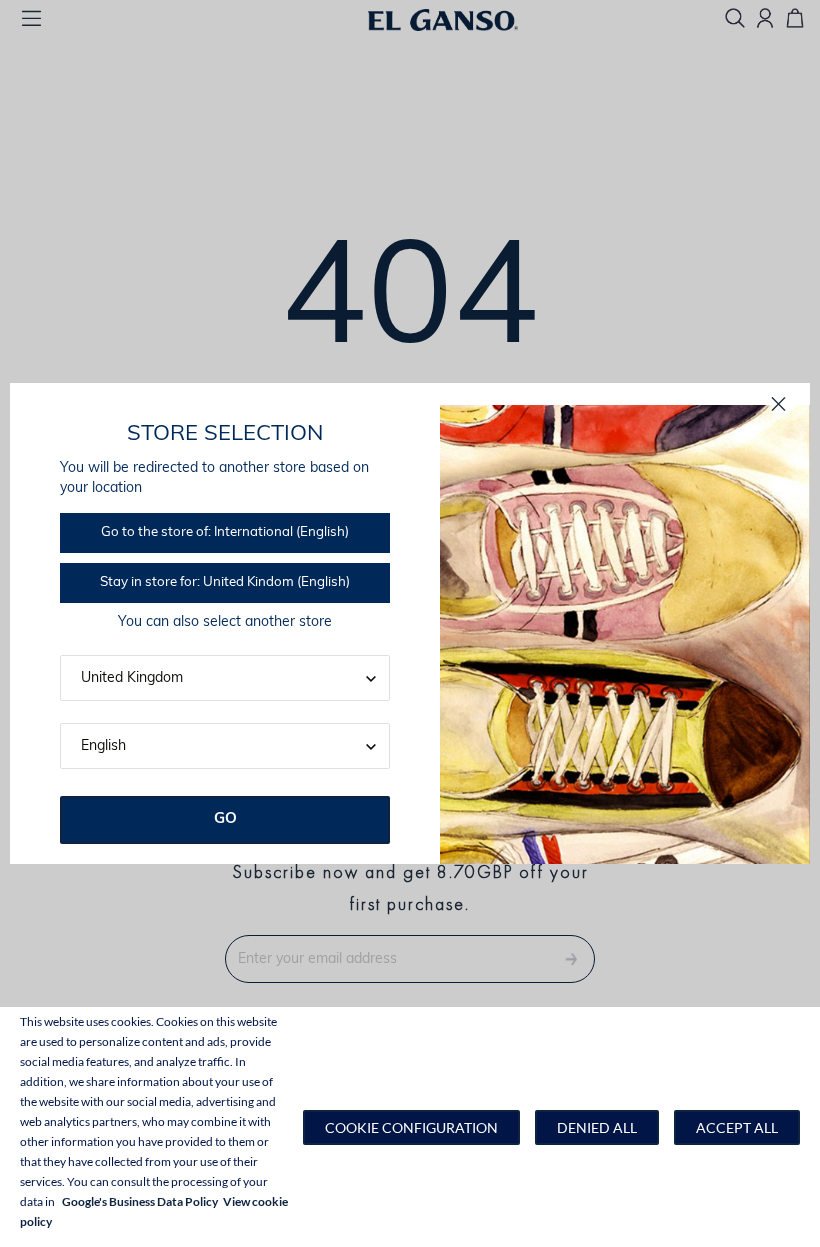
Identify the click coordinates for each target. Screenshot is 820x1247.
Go (225, 819)
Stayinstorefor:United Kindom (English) (225, 582)
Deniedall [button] (597, 1127)
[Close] (778, 404)
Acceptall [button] (737, 1127)
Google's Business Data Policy (140, 1201)
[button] (411, 1127)
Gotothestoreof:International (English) (225, 532)
